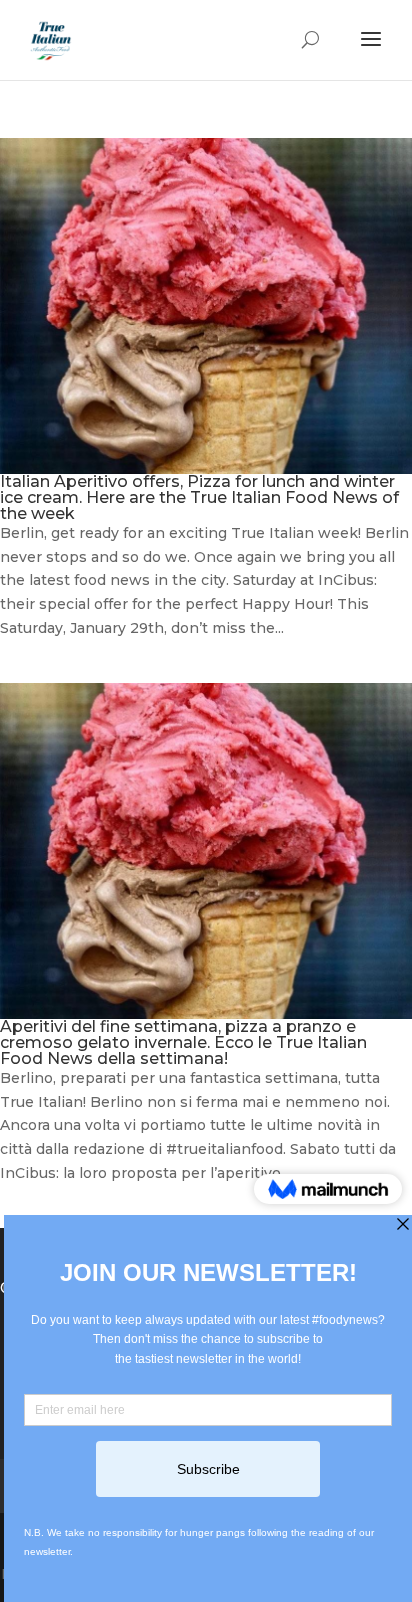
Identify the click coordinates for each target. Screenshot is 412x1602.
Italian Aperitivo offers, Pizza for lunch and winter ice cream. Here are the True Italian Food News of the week (199, 497)
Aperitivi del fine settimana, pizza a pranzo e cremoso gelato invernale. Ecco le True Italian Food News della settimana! (183, 1042)
